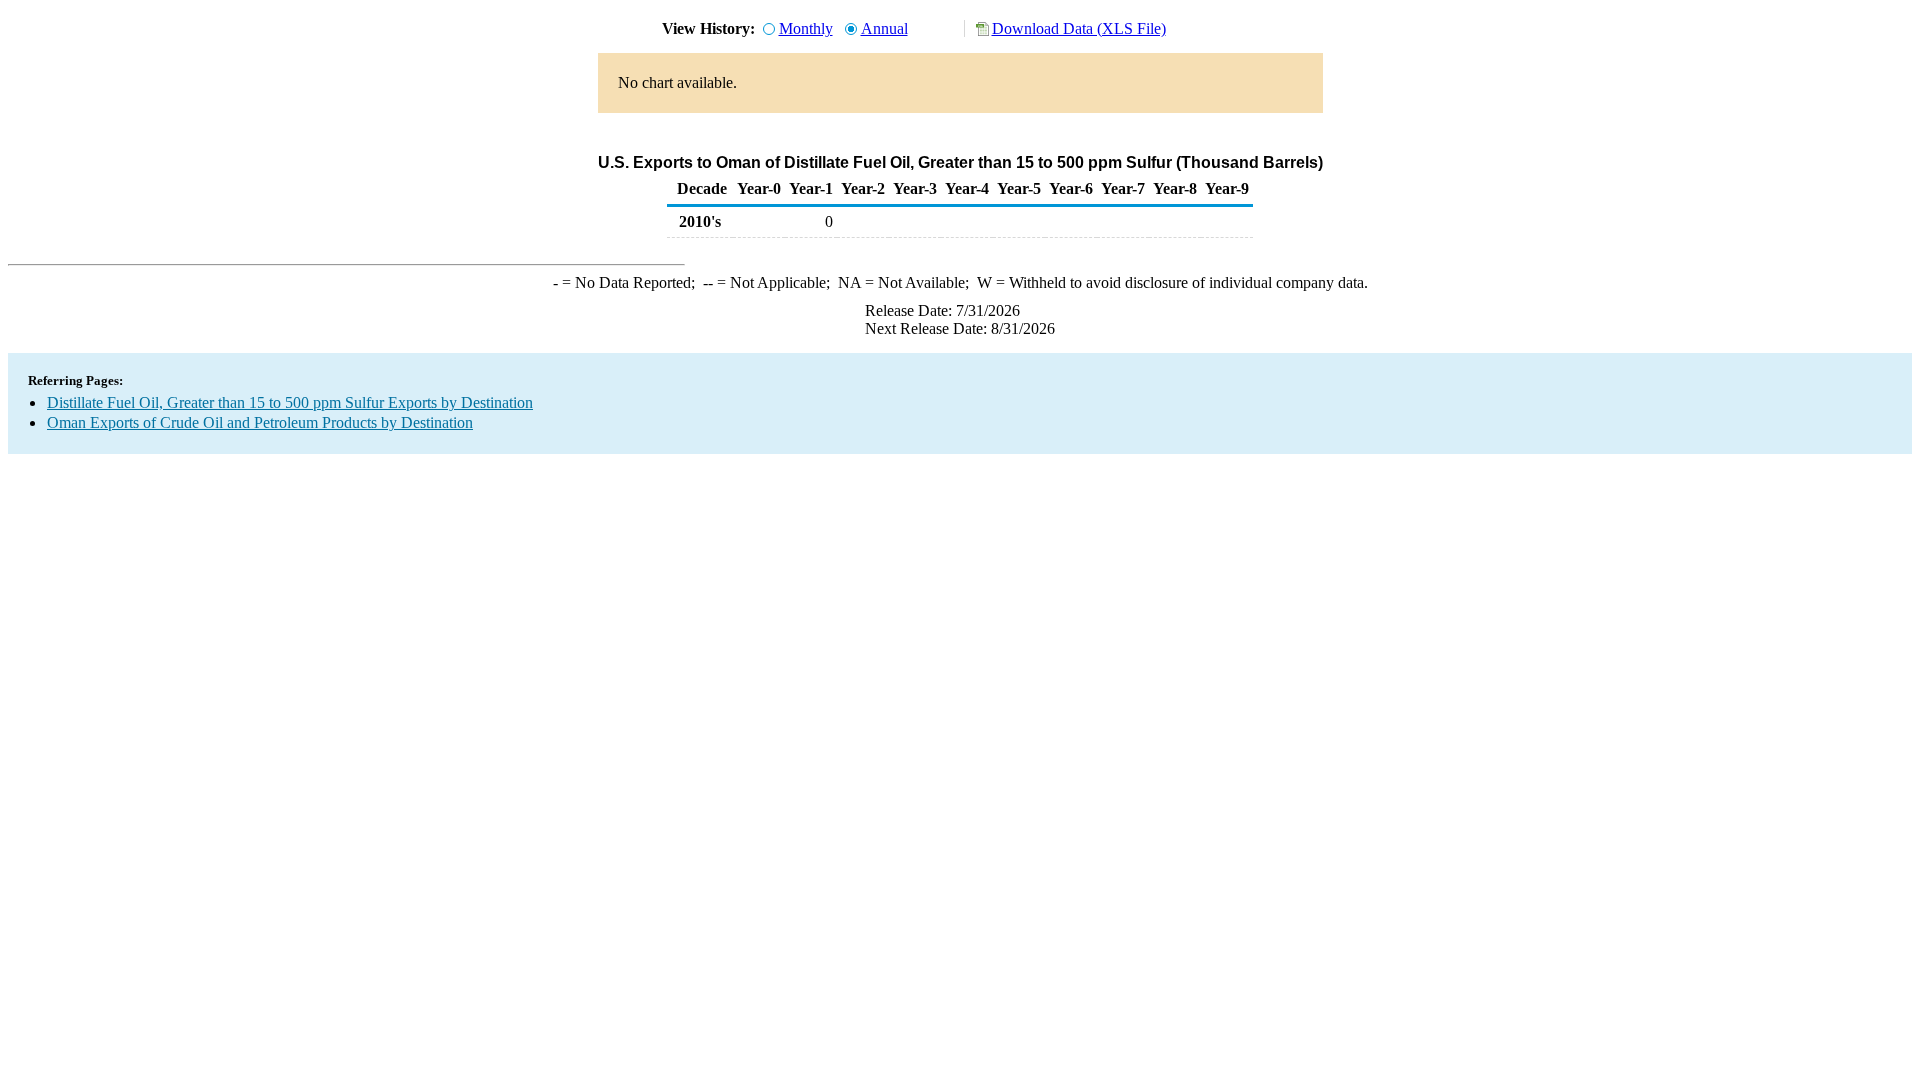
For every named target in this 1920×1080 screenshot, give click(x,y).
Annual (884, 28)
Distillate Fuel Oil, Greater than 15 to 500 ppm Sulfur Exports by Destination (290, 402)
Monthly (806, 28)
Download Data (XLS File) (1079, 28)
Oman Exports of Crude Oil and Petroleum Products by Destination (260, 422)
